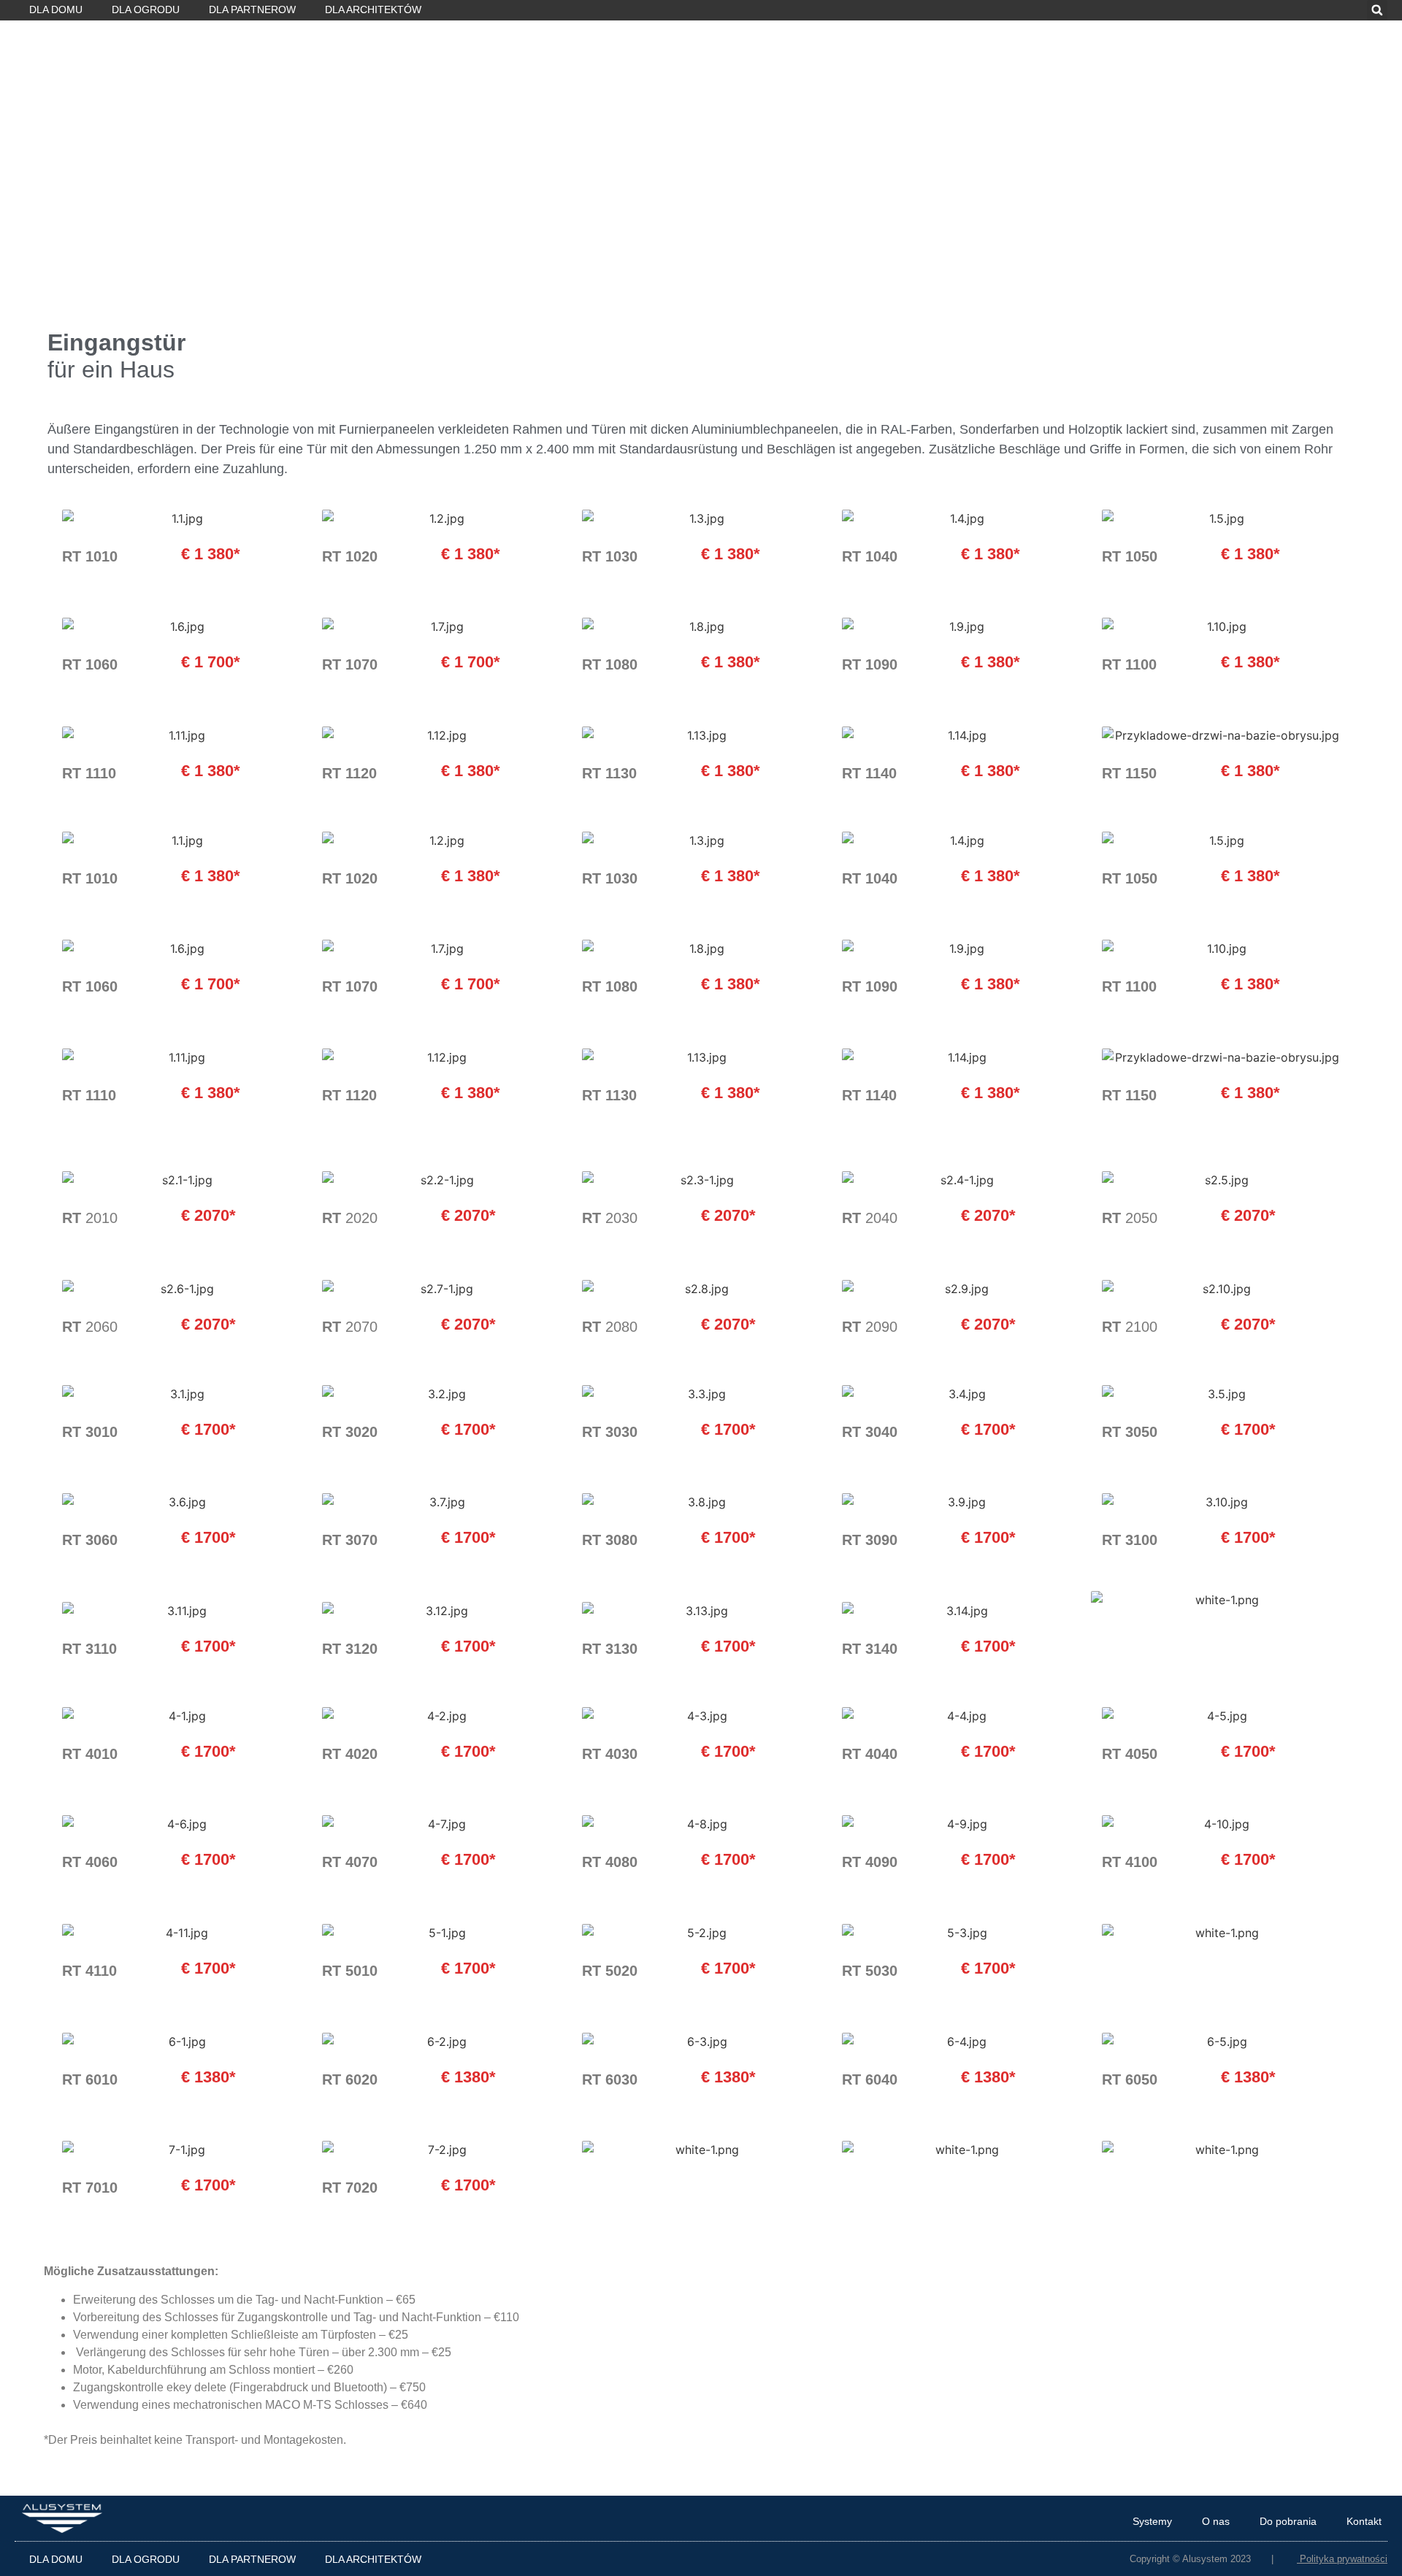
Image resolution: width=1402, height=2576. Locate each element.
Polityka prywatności (1344, 2559)
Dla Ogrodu (146, 9)
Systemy (1152, 2521)
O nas (1216, 2521)
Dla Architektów (373, 9)
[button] (1377, 10)
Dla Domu (56, 9)
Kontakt (1364, 2521)
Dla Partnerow (252, 9)
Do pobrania (1288, 2521)
